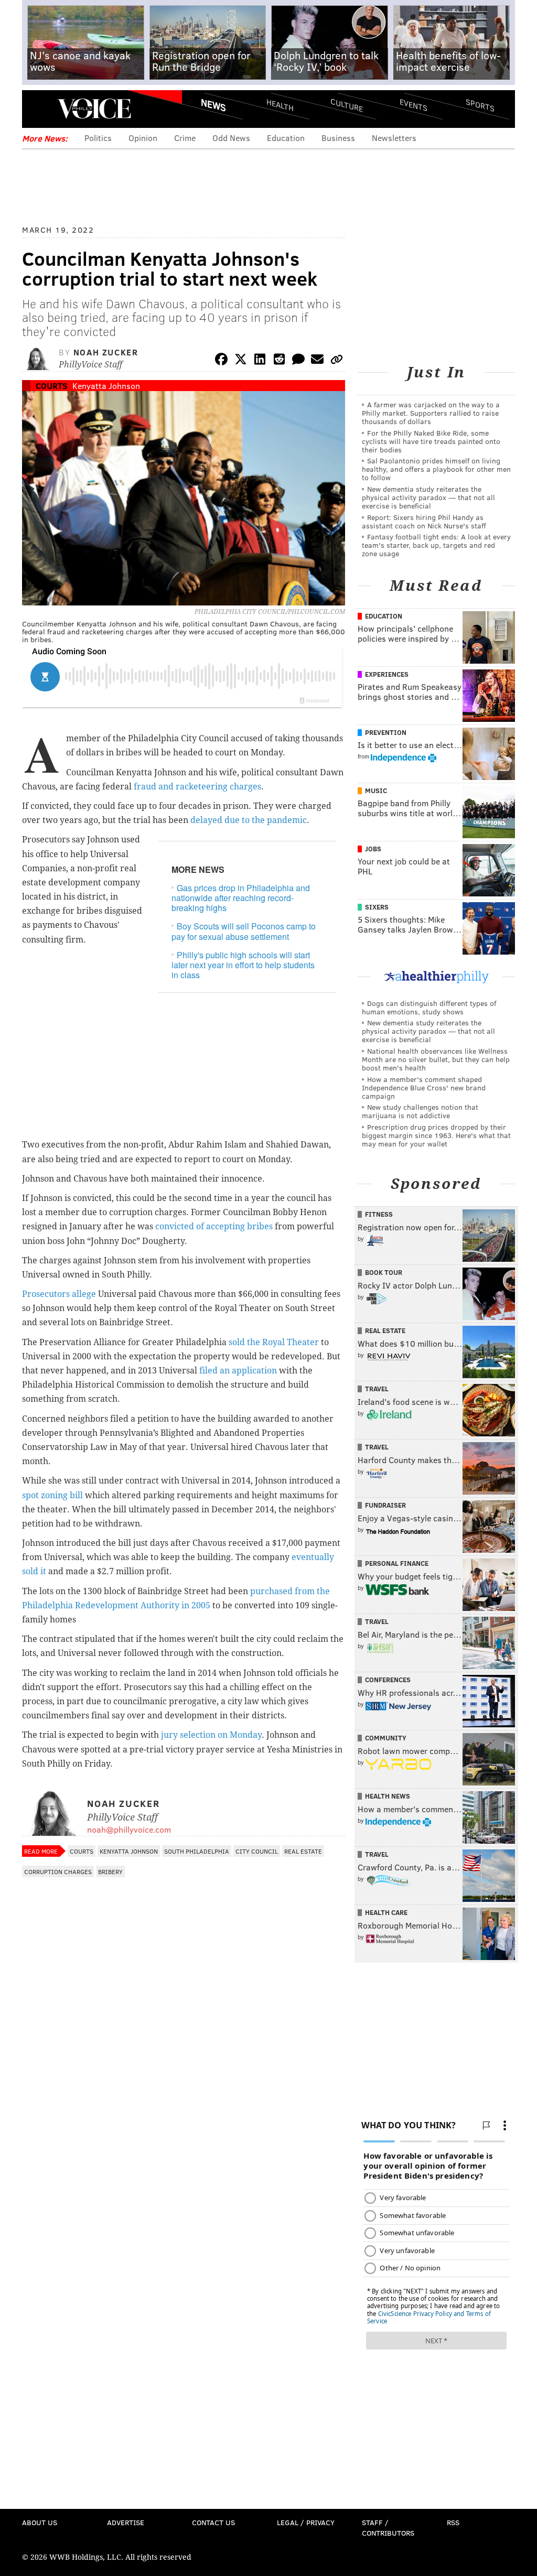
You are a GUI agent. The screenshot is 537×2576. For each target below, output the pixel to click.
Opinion (143, 138)
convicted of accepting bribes (214, 1226)
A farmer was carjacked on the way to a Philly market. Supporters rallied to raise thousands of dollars (431, 413)
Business (338, 138)
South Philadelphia (197, 1851)
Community (386, 1738)
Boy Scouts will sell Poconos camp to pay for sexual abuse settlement (244, 931)
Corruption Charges (58, 1871)
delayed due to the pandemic (249, 820)
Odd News (231, 138)
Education (286, 138)
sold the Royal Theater (275, 1342)
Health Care (386, 1912)
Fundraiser (385, 1505)
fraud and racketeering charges (197, 787)
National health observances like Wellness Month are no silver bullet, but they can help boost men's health (436, 1059)
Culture (347, 105)
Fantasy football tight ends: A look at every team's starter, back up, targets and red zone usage (436, 545)
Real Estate (303, 1851)
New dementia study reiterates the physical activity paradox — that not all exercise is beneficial (428, 497)
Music (376, 791)
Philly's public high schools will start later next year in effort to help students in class (243, 965)
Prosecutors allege (59, 1294)
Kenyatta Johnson (106, 386)
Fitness (379, 1214)
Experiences (387, 674)
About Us (40, 2522)
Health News (388, 1796)
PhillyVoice (94, 109)
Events (414, 105)
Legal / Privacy (306, 2522)
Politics (98, 138)
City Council (257, 1851)
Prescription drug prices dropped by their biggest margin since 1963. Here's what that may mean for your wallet (436, 1135)
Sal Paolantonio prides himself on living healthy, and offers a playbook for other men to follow (436, 469)
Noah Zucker (106, 352)
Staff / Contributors (388, 2528)
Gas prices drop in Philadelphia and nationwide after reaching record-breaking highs (241, 898)
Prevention (386, 732)
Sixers (377, 907)
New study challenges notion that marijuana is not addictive (420, 1111)
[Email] (317, 361)
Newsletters (394, 138)
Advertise (126, 2522)
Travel (377, 1389)
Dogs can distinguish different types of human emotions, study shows (429, 1007)
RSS (453, 2522)
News (213, 105)
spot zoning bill (53, 1495)
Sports (480, 105)
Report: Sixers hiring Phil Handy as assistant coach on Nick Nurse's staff (424, 521)
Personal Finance (397, 1563)
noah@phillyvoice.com (129, 1829)
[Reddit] (279, 361)
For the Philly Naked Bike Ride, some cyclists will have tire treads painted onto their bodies (431, 441)
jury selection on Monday (211, 1735)
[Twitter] (241, 361)
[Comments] (298, 361)
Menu (39, 109)
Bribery (110, 1871)
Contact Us (213, 2522)
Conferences (388, 1680)
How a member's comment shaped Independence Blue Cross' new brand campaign (424, 1087)
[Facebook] (221, 361)
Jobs (373, 849)
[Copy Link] (337, 361)
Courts (52, 386)
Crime (185, 138)
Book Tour (384, 1272)
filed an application (238, 1371)
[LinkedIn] (260, 361)
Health (280, 105)
